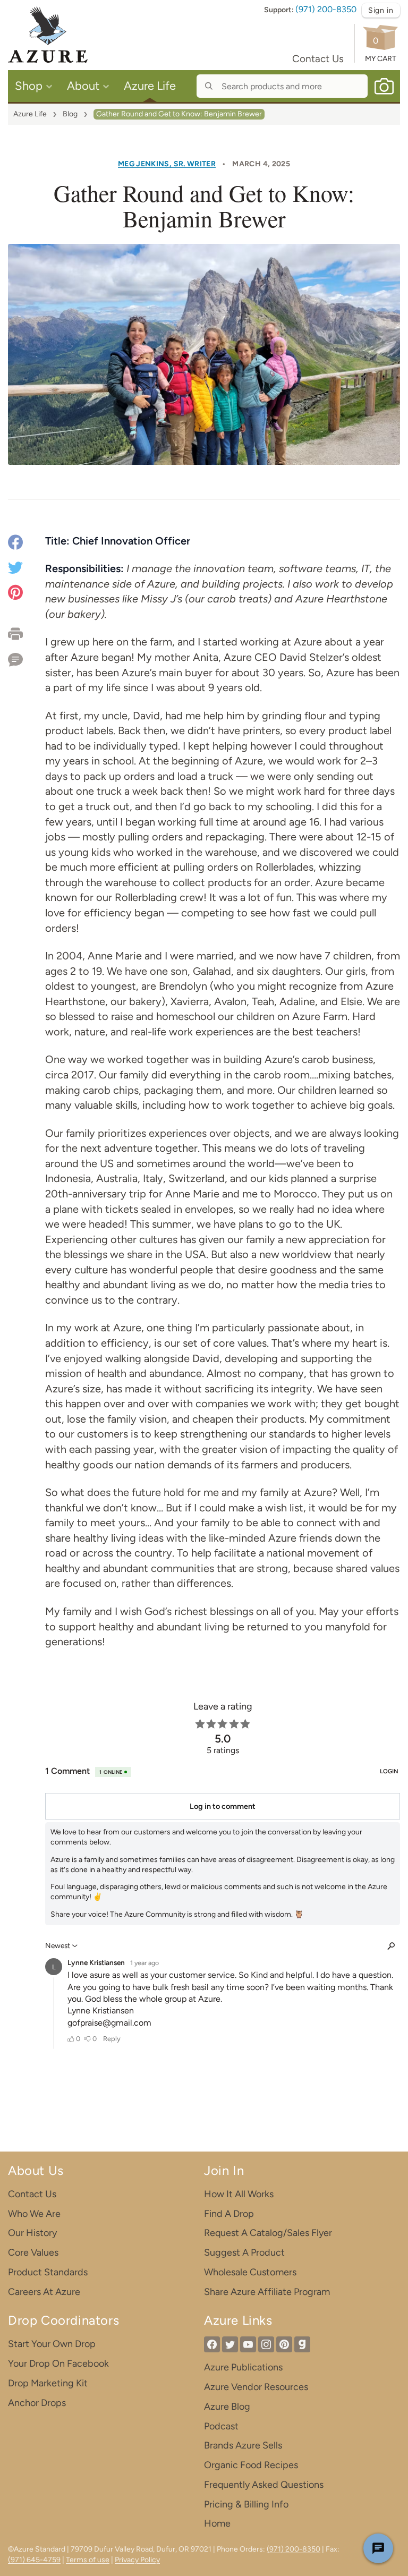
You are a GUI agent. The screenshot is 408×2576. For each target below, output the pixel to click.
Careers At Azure (44, 2292)
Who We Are (34, 2214)
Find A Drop (229, 2214)
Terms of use (88, 2560)
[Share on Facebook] (15, 544)
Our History (32, 2233)
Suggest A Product (244, 2252)
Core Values (33, 2252)
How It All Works (239, 2194)
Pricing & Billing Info (246, 2504)
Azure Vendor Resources (256, 2387)
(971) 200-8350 (326, 9)
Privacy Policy (137, 2560)
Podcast (221, 2426)
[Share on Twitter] (15, 567)
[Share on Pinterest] (15, 592)
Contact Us (318, 59)
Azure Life (30, 114)
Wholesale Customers (250, 2272)
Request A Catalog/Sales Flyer (268, 2233)
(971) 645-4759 (34, 2560)
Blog (70, 114)
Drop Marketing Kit (48, 2383)
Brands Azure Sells (243, 2445)
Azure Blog (227, 2407)
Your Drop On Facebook (58, 2364)
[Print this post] (27, 634)
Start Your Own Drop (52, 2344)
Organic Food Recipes (251, 2465)
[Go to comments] (27, 656)
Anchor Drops (37, 2403)
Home (217, 2523)
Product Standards (48, 2272)
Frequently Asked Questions (264, 2485)
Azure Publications (243, 2367)
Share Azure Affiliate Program (267, 2292)
